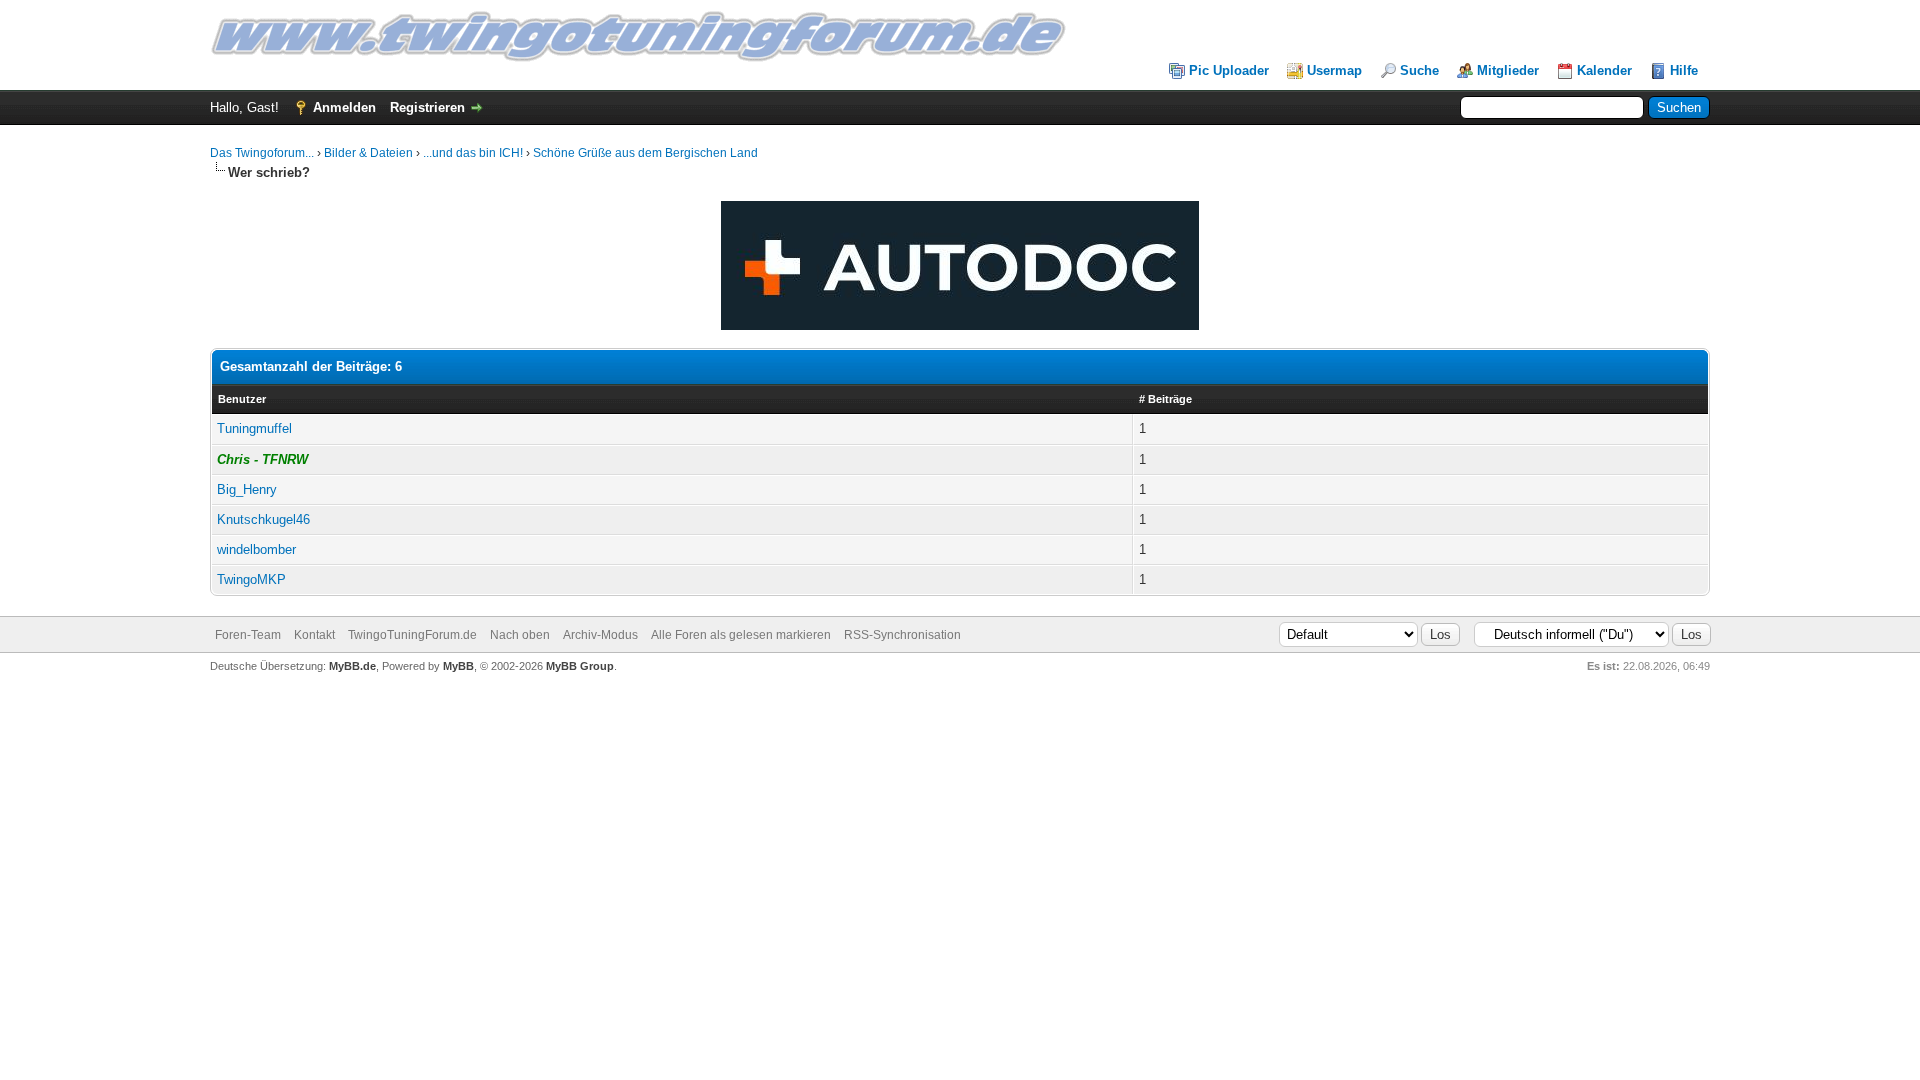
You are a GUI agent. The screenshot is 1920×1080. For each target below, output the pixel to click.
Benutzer (242, 399)
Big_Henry (247, 489)
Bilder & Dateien (368, 153)
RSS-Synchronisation (902, 635)
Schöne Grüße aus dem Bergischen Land (645, 153)
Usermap (1334, 70)
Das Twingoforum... (262, 153)
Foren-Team (248, 635)
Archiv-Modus (600, 635)
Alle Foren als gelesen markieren (741, 635)
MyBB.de (352, 666)
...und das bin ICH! (473, 153)
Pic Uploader (1229, 70)
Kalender (1604, 70)
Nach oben (520, 635)
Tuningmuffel (254, 428)
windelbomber (256, 549)
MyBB (458, 666)
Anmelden (344, 107)
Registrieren (427, 107)
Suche (1419, 70)
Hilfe (1684, 70)
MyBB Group (580, 666)
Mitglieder (1508, 70)
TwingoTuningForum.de (412, 635)
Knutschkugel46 (263, 519)
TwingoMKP (251, 579)
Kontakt (314, 635)
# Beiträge (1165, 399)
